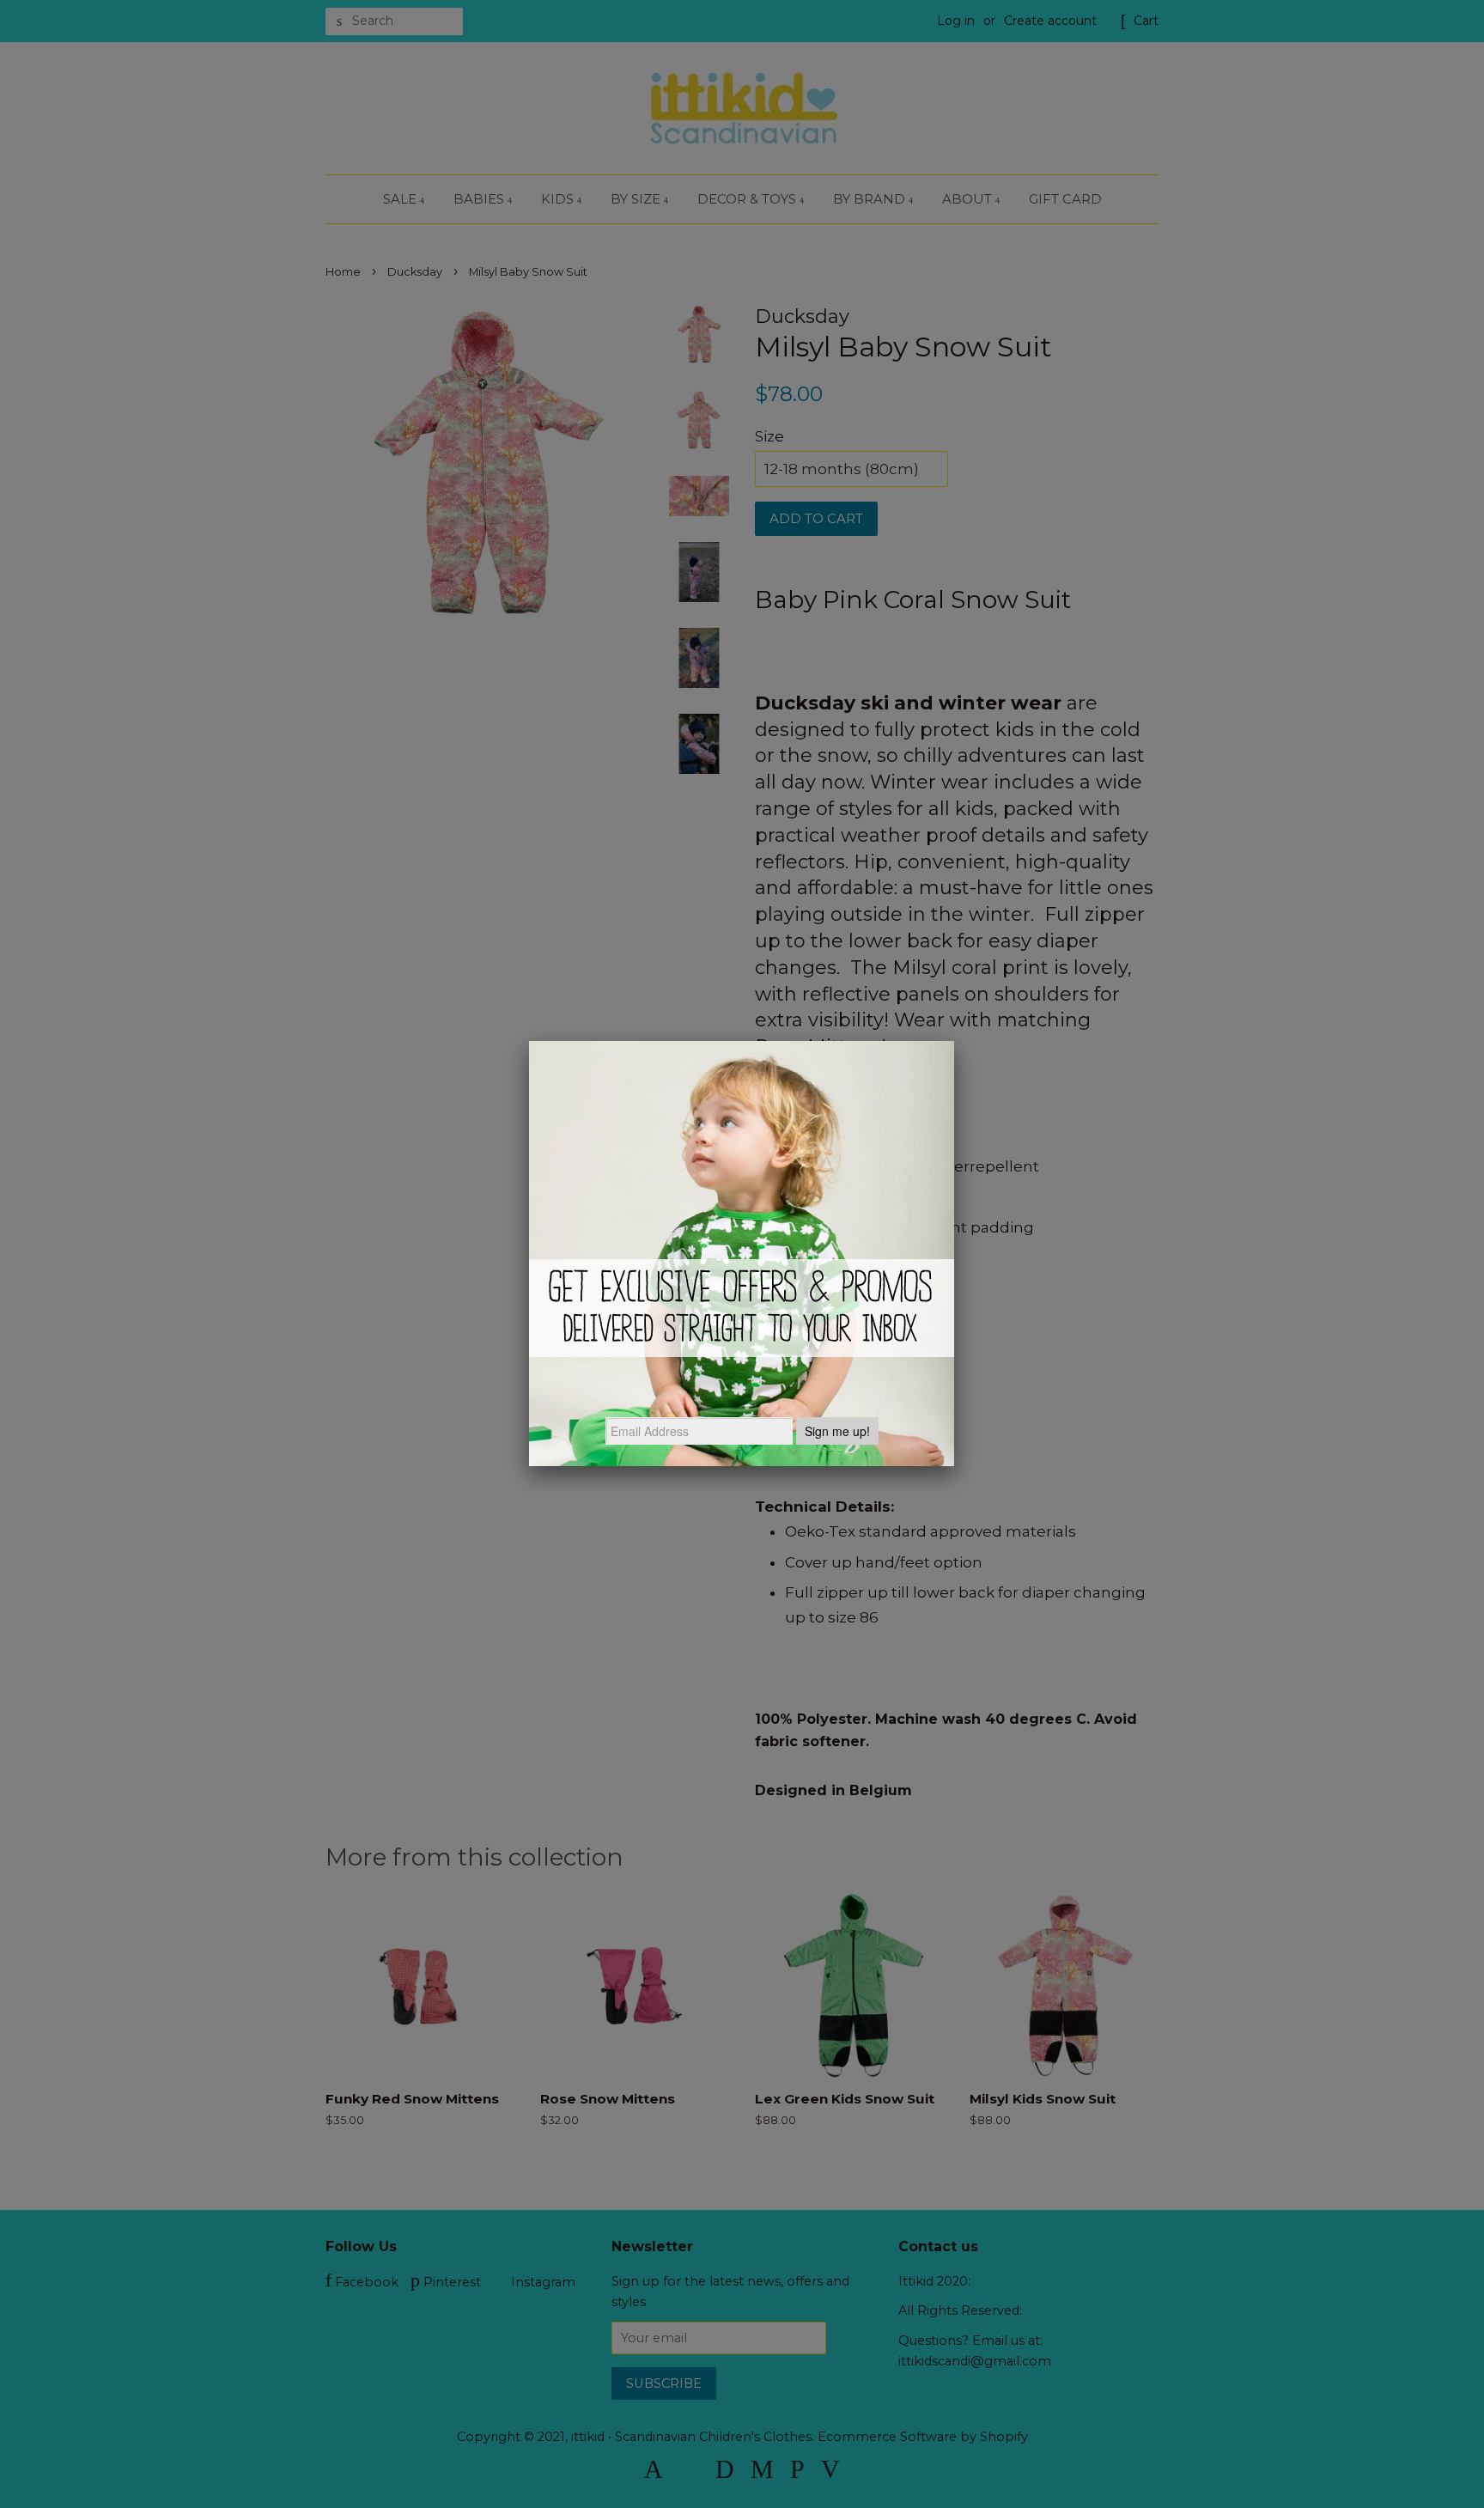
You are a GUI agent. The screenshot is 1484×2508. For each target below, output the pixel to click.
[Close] (954, 1041)
